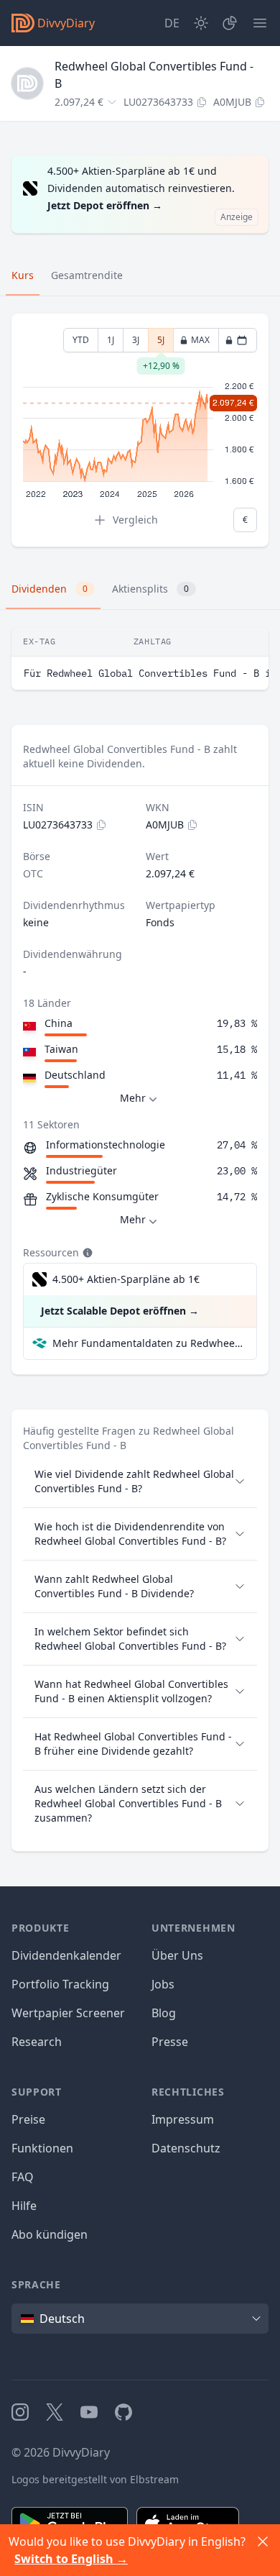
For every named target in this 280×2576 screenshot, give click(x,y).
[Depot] (230, 23)
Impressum (183, 2119)
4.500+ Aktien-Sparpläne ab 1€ (126, 1279)
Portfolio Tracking (60, 1984)
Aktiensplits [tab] (150, 589)
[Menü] (260, 23)
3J (136, 340)
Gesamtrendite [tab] (87, 275)
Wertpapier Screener (68, 2013)
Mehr (133, 1098)
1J (111, 340)
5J (161, 343)
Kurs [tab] (23, 275)
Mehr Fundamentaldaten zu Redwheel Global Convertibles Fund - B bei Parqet (149, 1343)
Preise (28, 2119)
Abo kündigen (50, 2234)
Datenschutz (186, 2148)
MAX (200, 340)
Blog (164, 2013)
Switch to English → (71, 2559)
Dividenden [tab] (50, 589)
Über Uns (177, 1955)
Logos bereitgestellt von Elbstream (95, 2479)
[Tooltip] (86, 1253)
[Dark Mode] (201, 23)
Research (37, 2042)
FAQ (23, 2177)
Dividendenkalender (66, 1955)
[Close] (263, 2541)
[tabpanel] (140, 430)
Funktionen (42, 2148)
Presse (170, 2042)
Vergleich (135, 520)
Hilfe (24, 2206)
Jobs (163, 1984)
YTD (81, 340)
